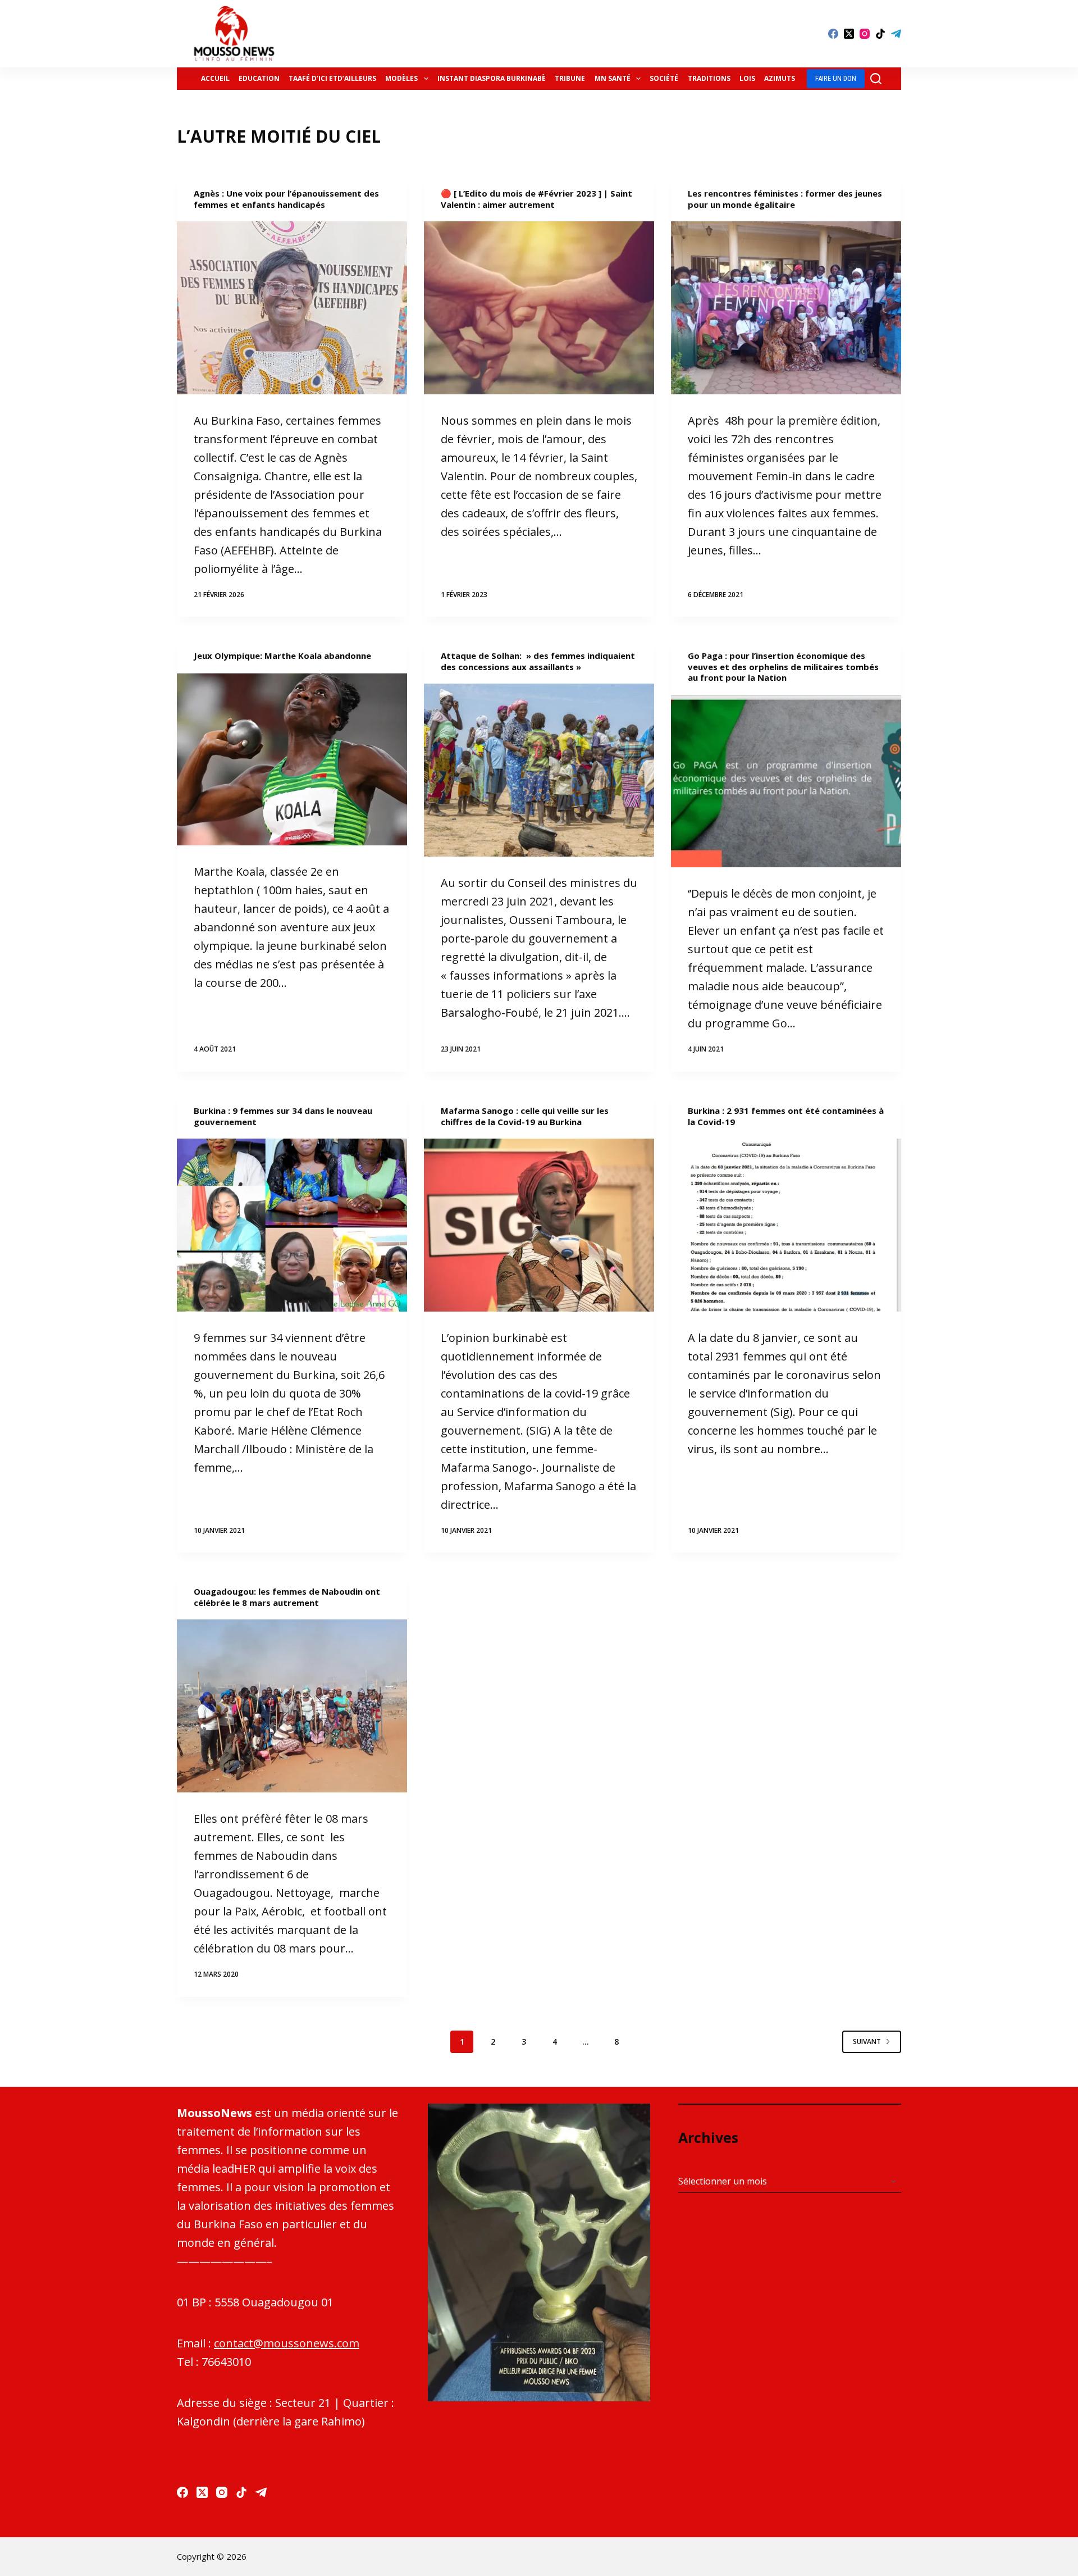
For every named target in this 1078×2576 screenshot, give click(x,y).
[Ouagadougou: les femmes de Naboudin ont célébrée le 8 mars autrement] (292, 1706)
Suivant (867, 2042)
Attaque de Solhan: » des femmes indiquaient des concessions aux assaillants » (538, 661)
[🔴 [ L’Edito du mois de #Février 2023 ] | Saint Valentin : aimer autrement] (539, 308)
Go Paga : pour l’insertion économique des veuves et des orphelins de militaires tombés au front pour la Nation (783, 666)
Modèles (401, 78)
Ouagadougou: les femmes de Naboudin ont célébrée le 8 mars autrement (287, 1597)
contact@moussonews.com (287, 2343)
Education (259, 78)
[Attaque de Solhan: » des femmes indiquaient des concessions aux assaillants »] (539, 770)
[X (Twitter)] (849, 34)
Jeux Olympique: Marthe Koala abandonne (282, 656)
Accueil (215, 78)
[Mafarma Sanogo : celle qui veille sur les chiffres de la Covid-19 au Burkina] (539, 1225)
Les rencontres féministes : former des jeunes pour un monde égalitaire (785, 199)
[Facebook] (833, 34)
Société (664, 78)
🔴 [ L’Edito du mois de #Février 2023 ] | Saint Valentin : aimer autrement (536, 199)
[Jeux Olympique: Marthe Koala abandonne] (292, 759)
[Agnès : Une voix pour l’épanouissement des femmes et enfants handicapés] (292, 308)
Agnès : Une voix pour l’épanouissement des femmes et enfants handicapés (286, 199)
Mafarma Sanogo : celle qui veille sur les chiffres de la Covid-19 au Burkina (525, 1116)
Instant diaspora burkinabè (492, 78)
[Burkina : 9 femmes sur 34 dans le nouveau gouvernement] (292, 1225)
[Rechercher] (876, 79)
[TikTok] (880, 34)
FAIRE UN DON (836, 78)
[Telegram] (896, 34)
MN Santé (613, 78)
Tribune (570, 78)
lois (747, 78)
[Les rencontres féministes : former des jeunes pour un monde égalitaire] (786, 308)
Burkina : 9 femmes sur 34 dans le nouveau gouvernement (283, 1116)
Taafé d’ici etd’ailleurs (332, 78)
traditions (709, 78)
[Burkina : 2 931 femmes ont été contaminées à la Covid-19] (786, 1225)
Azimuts (780, 78)
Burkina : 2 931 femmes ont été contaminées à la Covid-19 (786, 1116)
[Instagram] (865, 34)
